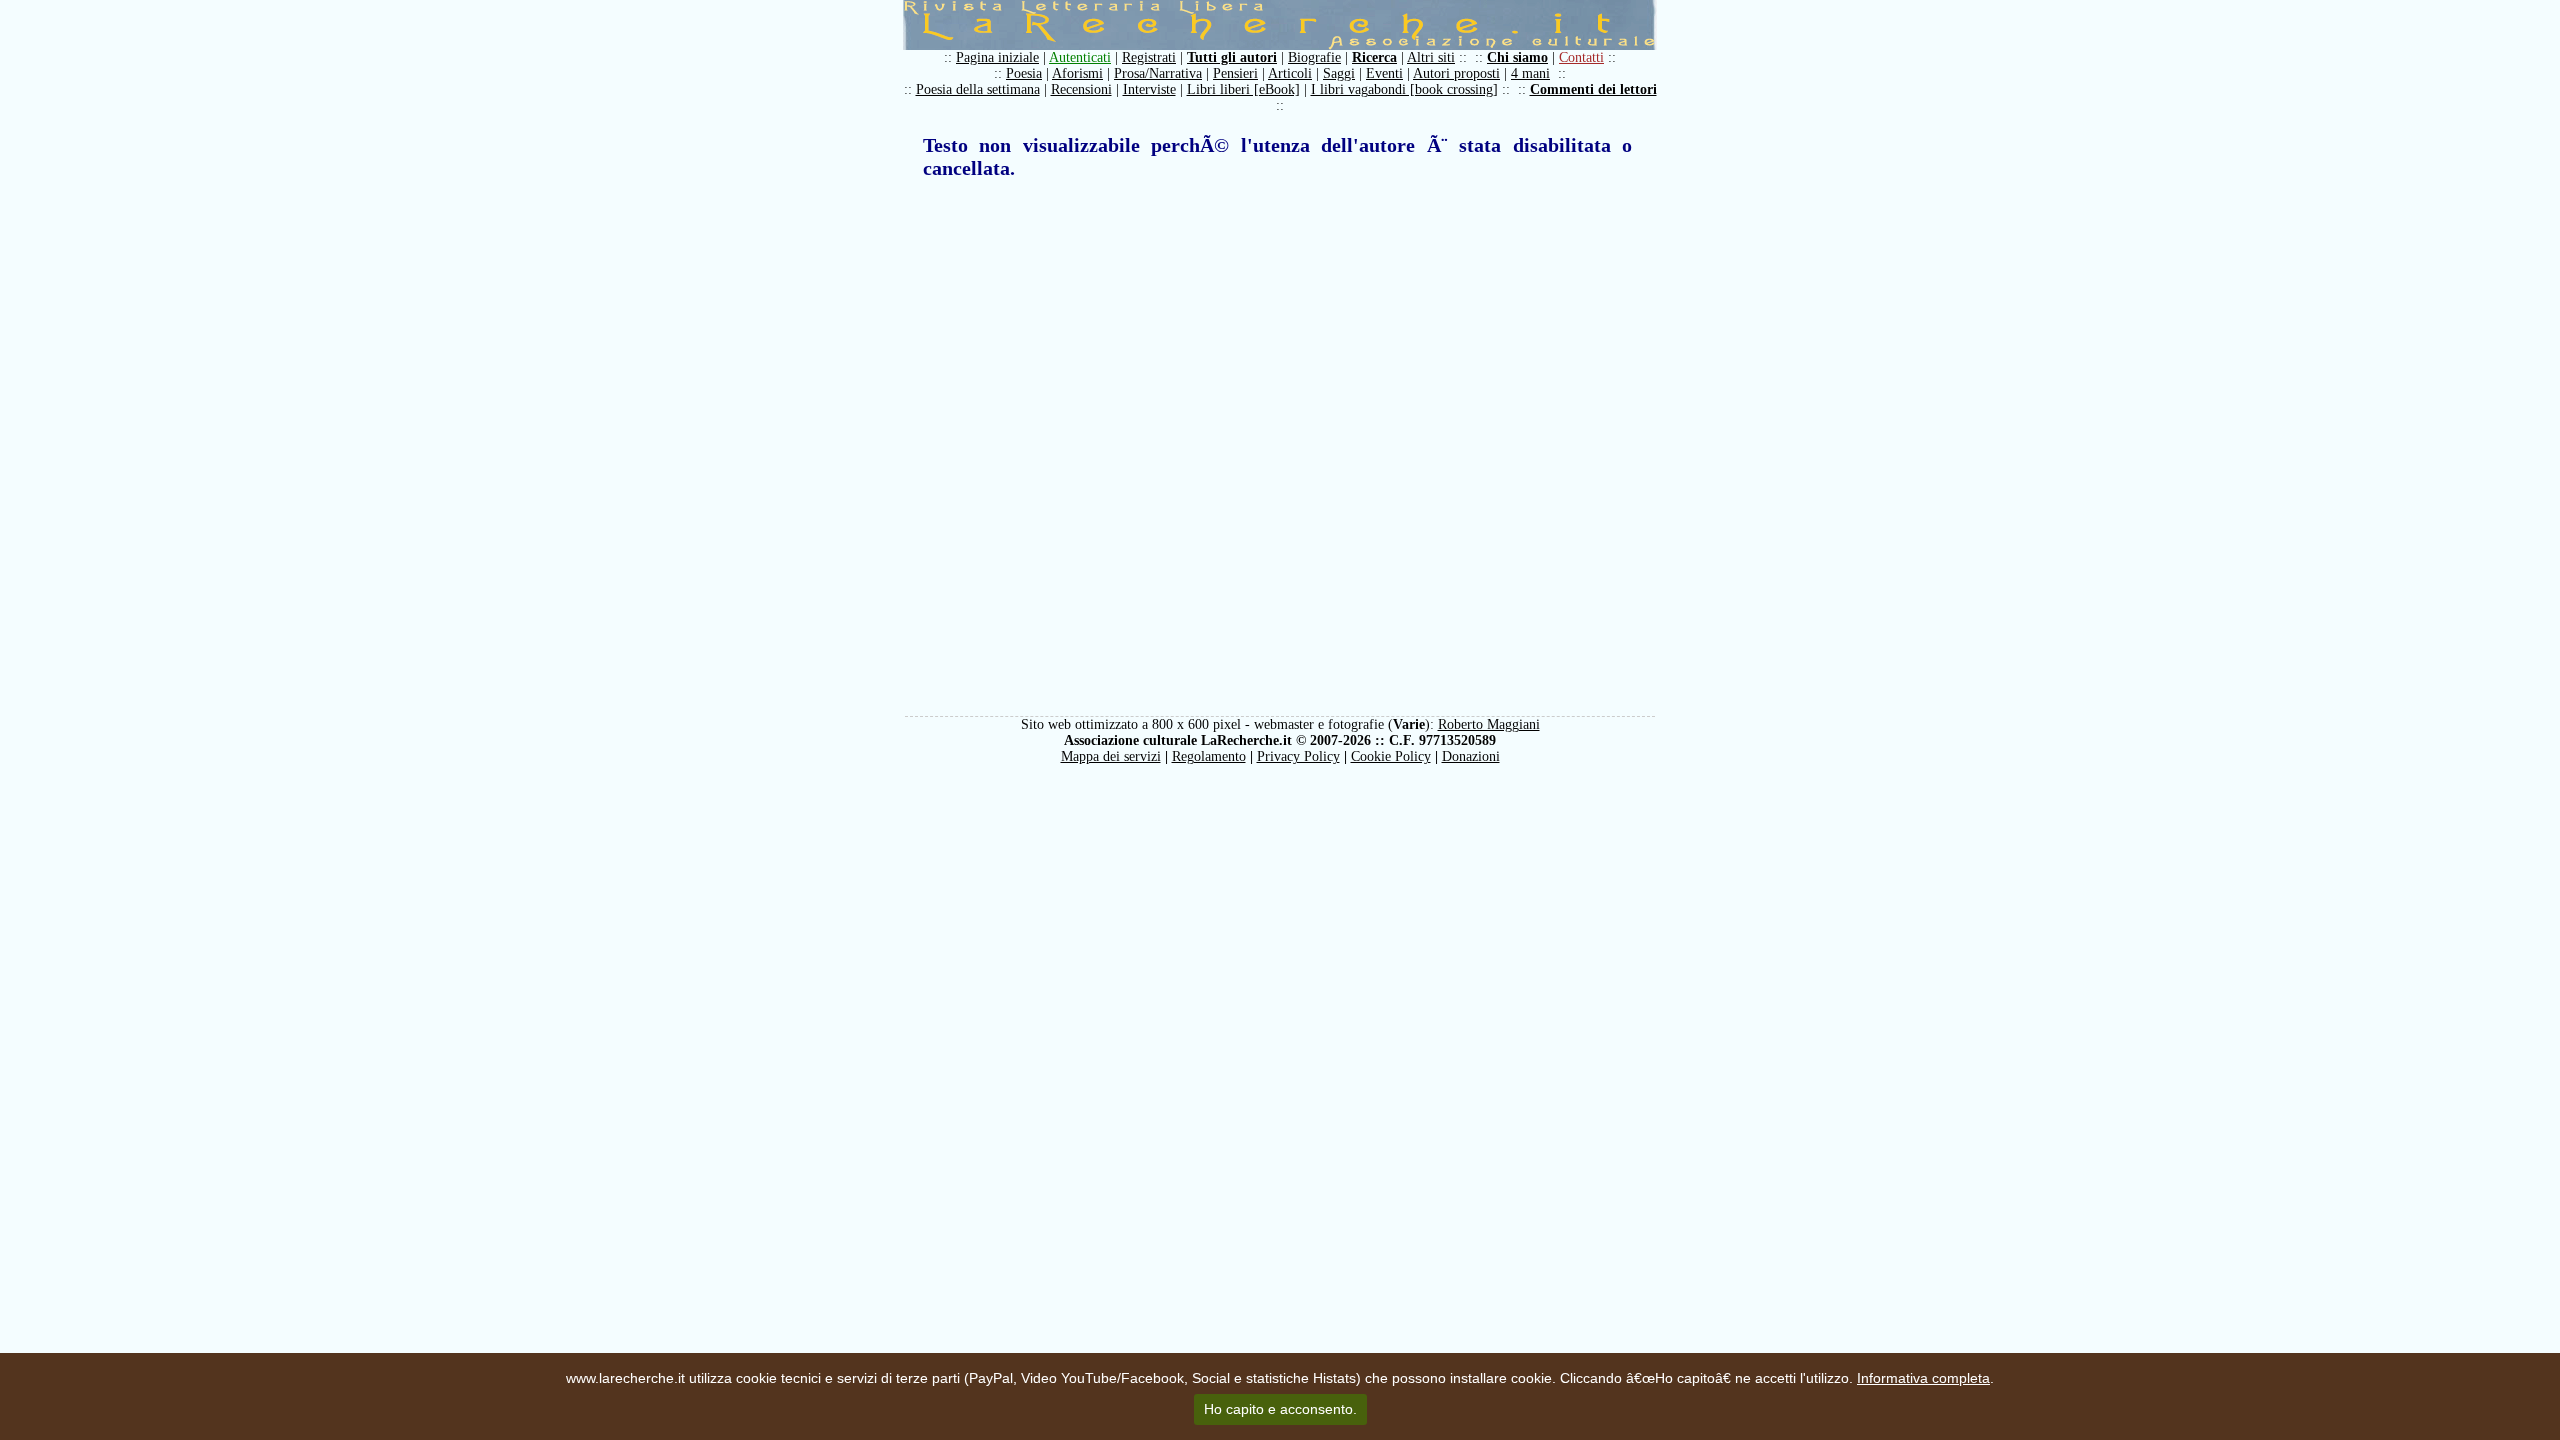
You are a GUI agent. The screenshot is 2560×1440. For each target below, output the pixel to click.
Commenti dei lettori (1593, 89)
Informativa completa (1923, 1378)
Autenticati (1080, 57)
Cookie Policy (1391, 756)
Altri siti (1431, 57)
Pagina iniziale (997, 57)
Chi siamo (1517, 57)
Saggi (1339, 73)
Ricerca (1374, 57)
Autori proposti (1456, 73)
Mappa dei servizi (1111, 756)
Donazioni (1471, 756)
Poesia (1024, 73)
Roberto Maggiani (1489, 724)
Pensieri (1235, 73)
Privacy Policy (1298, 756)
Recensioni (1081, 89)
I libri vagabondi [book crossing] (1404, 89)
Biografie (1314, 57)
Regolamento (1209, 756)
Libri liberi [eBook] (1243, 89)
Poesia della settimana (978, 89)
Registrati (1149, 57)
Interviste (1149, 89)
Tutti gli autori (1232, 57)
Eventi (1384, 73)
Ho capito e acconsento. (1280, 1409)
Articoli (1290, 73)
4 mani (1530, 73)
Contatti (1581, 57)
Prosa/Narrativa (1158, 73)
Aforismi (1077, 73)
